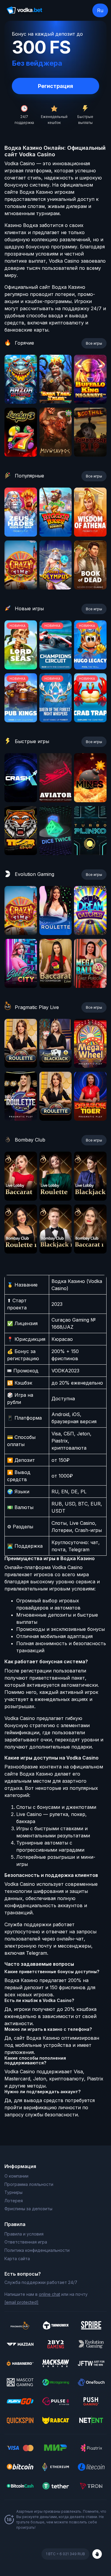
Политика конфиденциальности (37, 2250)
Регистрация (55, 86)
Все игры (94, 343)
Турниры (13, 2192)
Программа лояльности (29, 2184)
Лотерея (14, 2201)
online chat (49, 2294)
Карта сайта (17, 2259)
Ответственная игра (26, 2242)
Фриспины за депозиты (28, 2209)
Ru (100, 10)
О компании (16, 2176)
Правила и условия (24, 2234)
